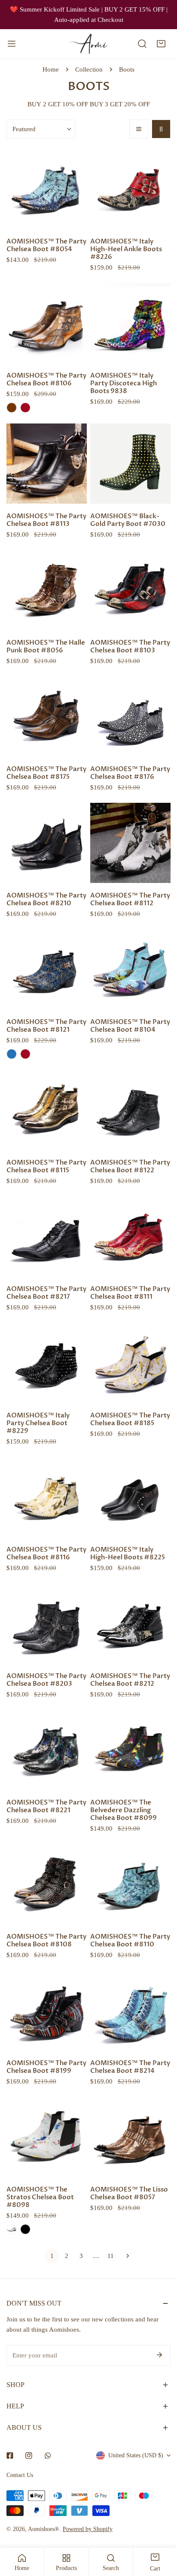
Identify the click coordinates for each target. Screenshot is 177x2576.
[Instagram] (29, 2456)
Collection (89, 69)
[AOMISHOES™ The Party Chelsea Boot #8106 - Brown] (12, 408)
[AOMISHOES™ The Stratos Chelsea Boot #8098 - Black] (25, 2229)
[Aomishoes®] (88, 44)
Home (51, 69)
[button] (161, 44)
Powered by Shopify (88, 2529)
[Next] (125, 2256)
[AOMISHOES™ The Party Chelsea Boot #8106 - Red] (25, 408)
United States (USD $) (136, 2455)
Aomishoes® (44, 2529)
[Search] (142, 44)
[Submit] (159, 2355)
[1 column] (139, 129)
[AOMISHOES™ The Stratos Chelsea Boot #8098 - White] (12, 2229)
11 (111, 2256)
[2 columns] (161, 129)
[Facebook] (10, 2456)
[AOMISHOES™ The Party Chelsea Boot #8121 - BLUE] (12, 1054)
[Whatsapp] (48, 2456)
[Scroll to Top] (162, 2531)
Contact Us (20, 2475)
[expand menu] (12, 44)
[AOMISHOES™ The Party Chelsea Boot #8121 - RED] (25, 1054)
